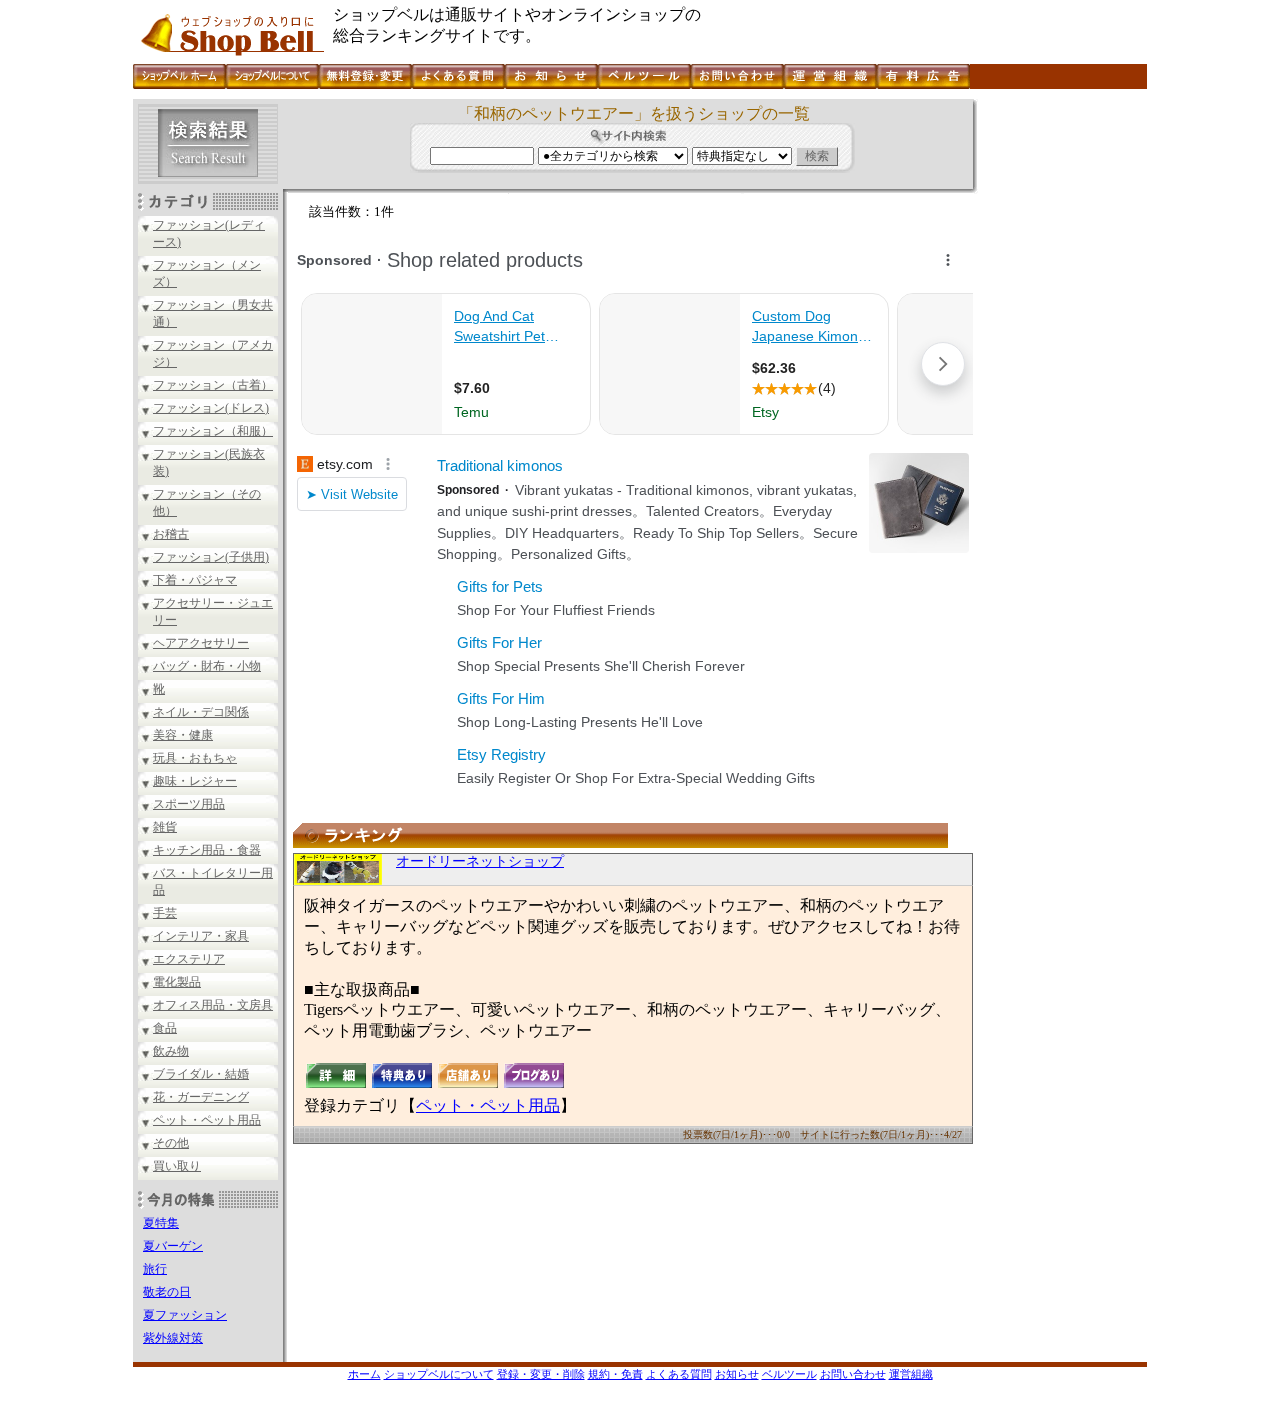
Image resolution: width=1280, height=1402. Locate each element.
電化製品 (177, 982)
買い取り (177, 1166)
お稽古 (171, 534)
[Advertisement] (1060, 399)
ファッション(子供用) (211, 557)
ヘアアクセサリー (201, 643)
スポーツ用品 (189, 804)
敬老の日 (167, 1292)
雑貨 (165, 827)
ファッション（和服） (213, 431)
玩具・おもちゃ (195, 758)
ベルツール (789, 1374)
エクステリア (189, 959)
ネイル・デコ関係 (201, 712)
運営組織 (911, 1374)
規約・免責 (615, 1374)
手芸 (165, 913)
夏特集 (161, 1223)
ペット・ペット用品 (207, 1120)
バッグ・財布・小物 (207, 666)
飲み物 (171, 1051)
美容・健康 (183, 735)
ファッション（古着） (213, 385)
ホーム (364, 1374)
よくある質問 (679, 1374)
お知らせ (737, 1374)
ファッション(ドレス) (211, 408)
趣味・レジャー (195, 781)
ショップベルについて (439, 1374)
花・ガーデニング (201, 1097)
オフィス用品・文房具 (213, 1005)
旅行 (155, 1269)
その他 (171, 1143)
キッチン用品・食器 (207, 850)
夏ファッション (185, 1315)
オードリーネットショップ (480, 861)
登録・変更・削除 (541, 1374)
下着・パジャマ (195, 580)
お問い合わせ (853, 1374)
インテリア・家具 (201, 936)
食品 (165, 1028)
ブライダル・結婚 (201, 1074)
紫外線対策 (173, 1338)
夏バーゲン (173, 1246)
